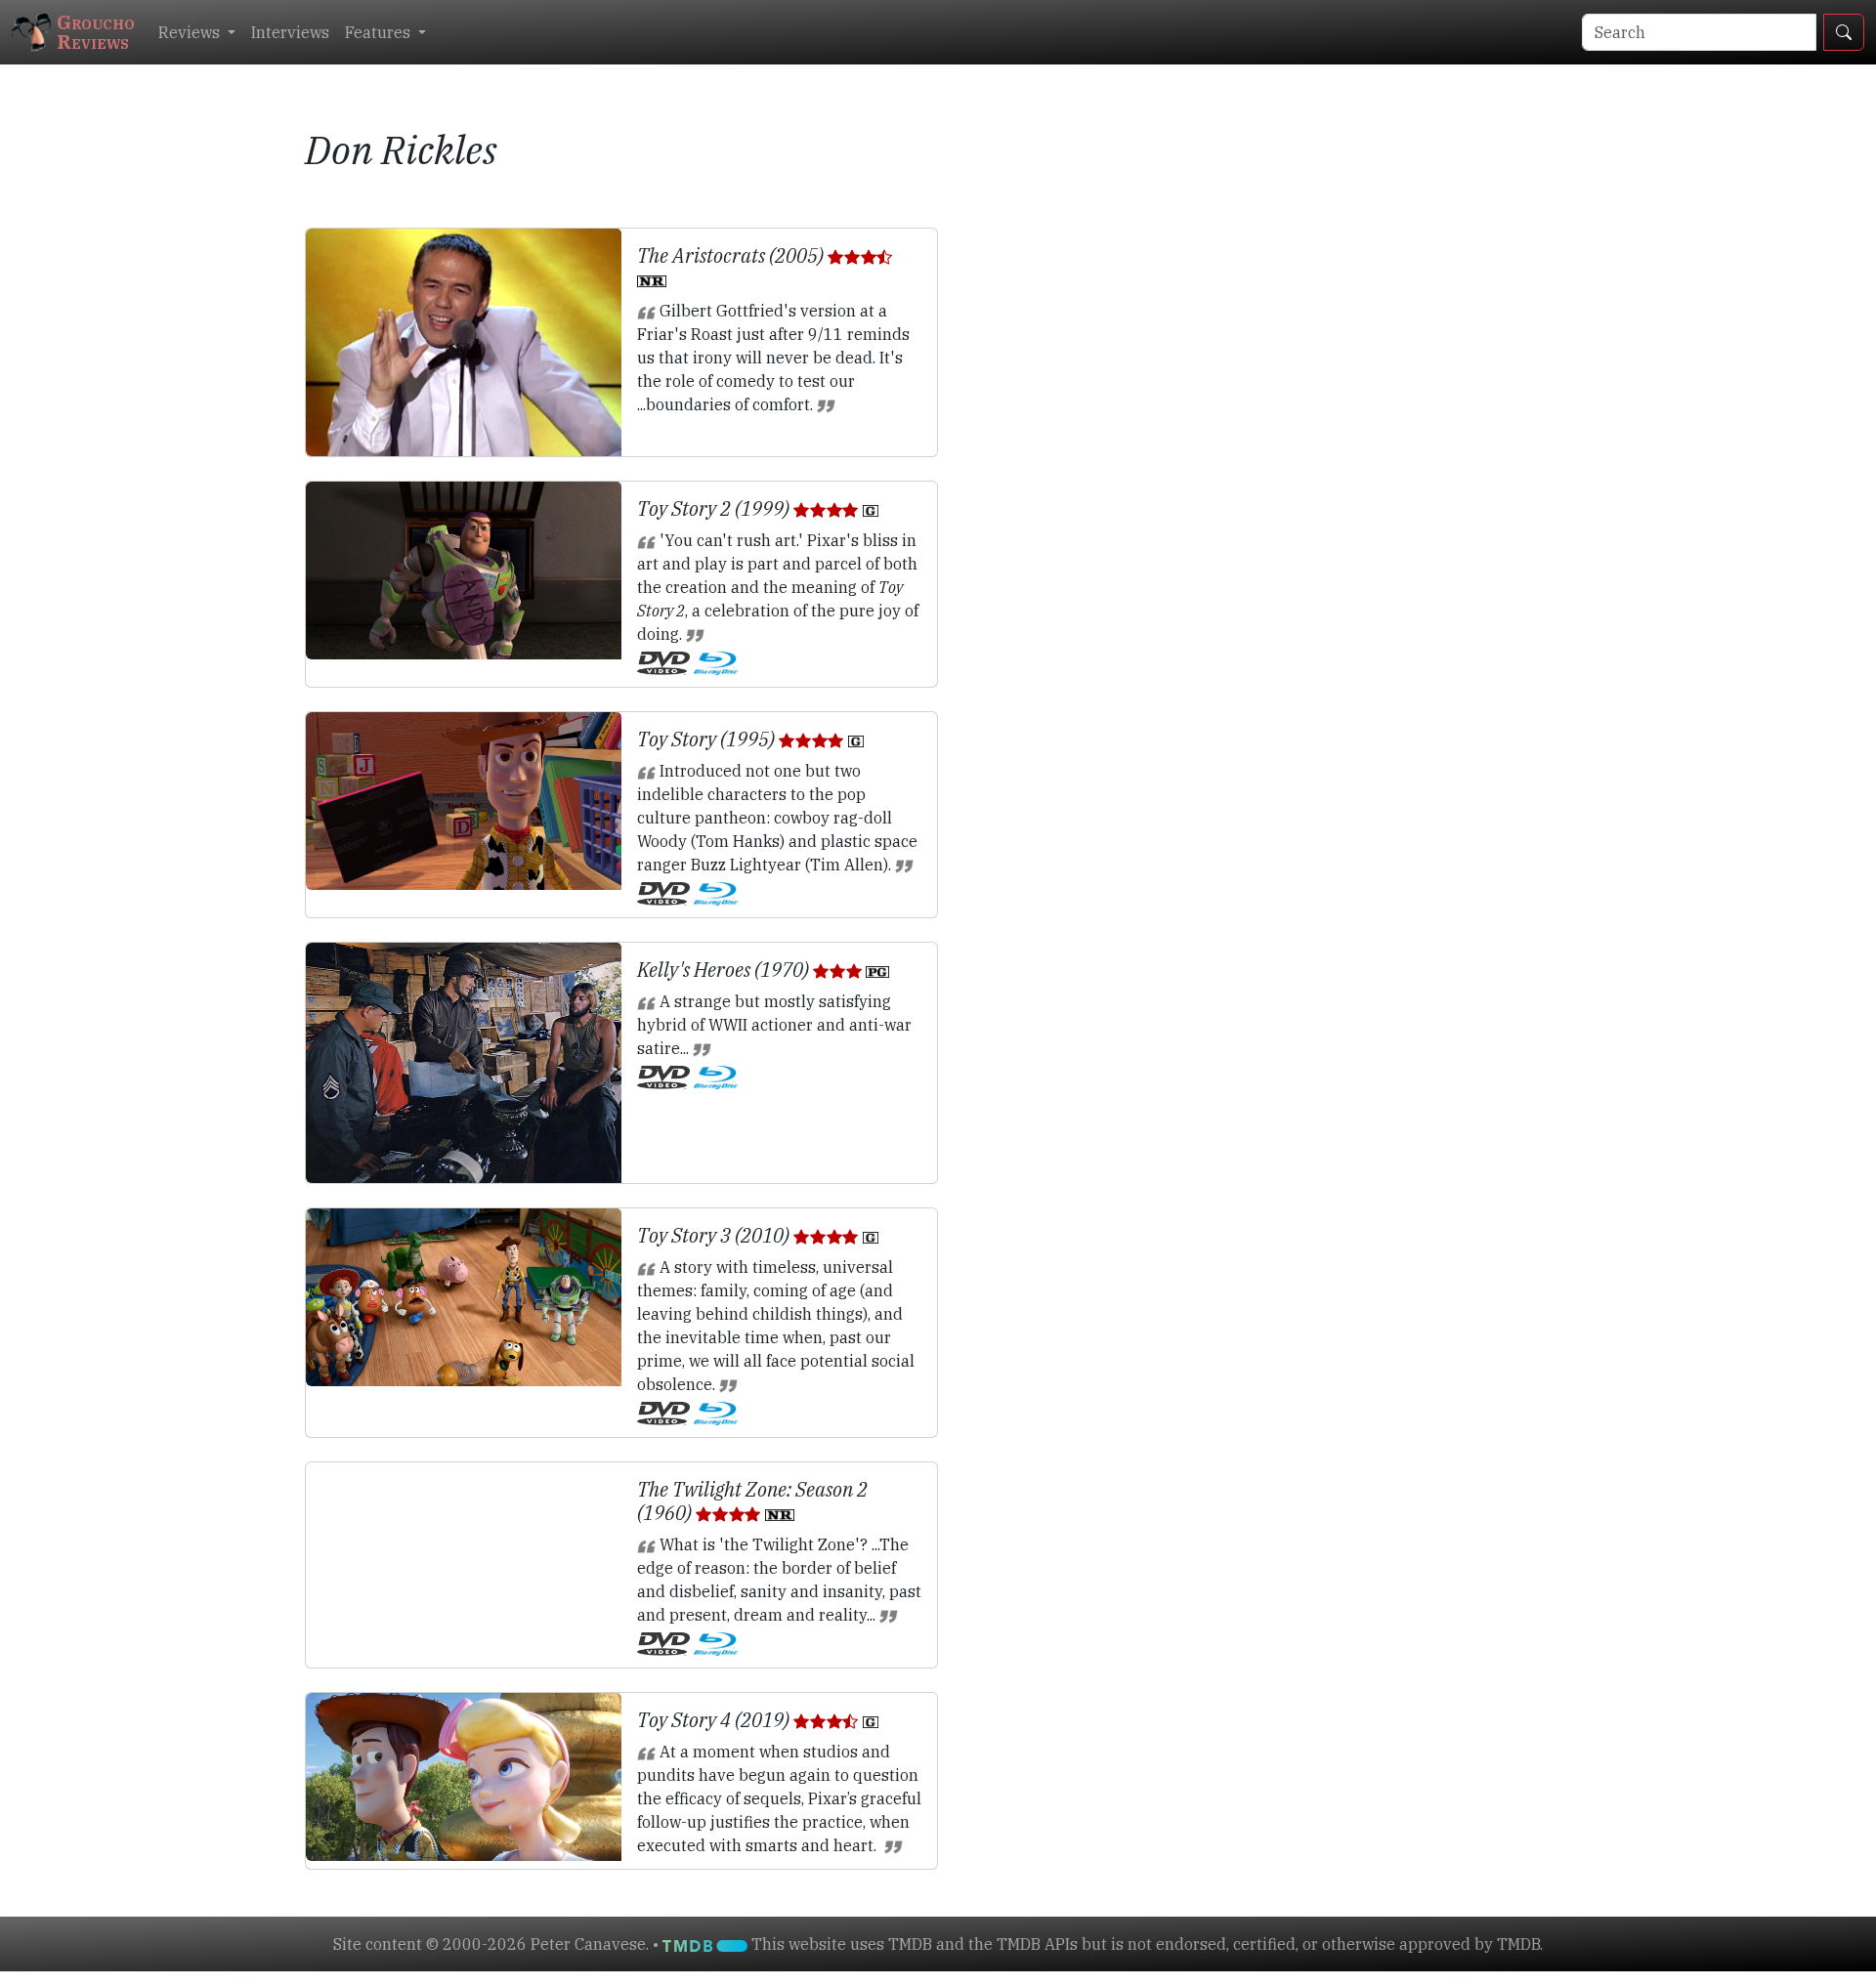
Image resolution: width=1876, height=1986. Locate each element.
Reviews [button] (191, 32)
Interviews (290, 32)
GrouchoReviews (96, 32)
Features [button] (380, 32)
